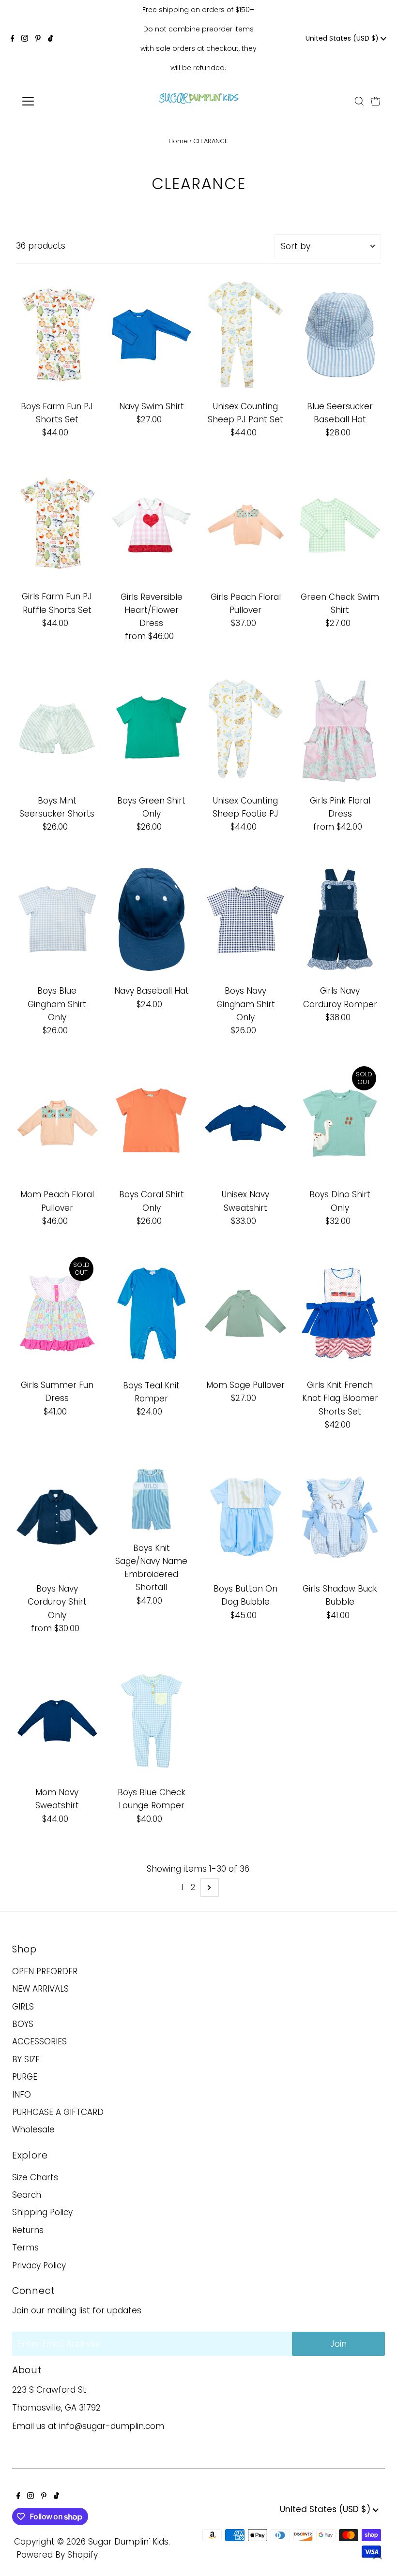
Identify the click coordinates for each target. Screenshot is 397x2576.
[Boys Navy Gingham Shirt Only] (245, 919)
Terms (25, 2248)
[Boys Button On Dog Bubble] (245, 1517)
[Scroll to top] (378, 2557)
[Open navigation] (59, 101)
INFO (22, 2095)
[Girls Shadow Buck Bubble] (340, 1517)
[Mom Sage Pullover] (245, 1313)
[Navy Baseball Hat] (152, 919)
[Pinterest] (38, 39)
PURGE (25, 2077)
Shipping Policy (42, 2212)
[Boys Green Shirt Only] (152, 729)
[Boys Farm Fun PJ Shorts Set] (57, 335)
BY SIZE (26, 2059)
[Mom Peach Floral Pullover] (57, 1123)
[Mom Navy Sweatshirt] (57, 1721)
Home (178, 141)
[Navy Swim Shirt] (152, 335)
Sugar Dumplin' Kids (128, 2542)
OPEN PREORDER (45, 1971)
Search (27, 2195)
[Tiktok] (51, 39)
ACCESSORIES (39, 2041)
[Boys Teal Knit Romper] (152, 1314)
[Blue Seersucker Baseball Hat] (340, 335)
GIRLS (23, 2007)
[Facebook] (13, 39)
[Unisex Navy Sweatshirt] (245, 1123)
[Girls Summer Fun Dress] (57, 1313)
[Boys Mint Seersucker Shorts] (57, 729)
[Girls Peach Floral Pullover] (245, 525)
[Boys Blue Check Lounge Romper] (152, 1721)
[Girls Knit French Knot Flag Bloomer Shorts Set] (340, 1313)
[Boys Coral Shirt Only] (152, 1123)
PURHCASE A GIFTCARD (58, 2112)
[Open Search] (359, 101)
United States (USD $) (343, 38)
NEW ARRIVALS (40, 1989)
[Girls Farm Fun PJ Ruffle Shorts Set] (57, 525)
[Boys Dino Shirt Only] (340, 1123)
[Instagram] (25, 39)
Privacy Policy (39, 2265)
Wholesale (33, 2129)
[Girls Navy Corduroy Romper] (340, 919)
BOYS (23, 2024)
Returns (28, 2230)
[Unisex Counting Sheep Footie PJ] (245, 729)
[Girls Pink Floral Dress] (340, 729)
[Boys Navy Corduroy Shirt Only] (57, 1517)
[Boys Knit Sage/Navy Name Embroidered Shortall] (152, 1497)
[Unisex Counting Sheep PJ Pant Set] (245, 335)
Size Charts (35, 2177)
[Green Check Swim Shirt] (340, 525)
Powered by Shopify (57, 2555)
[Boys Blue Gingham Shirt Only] (57, 919)
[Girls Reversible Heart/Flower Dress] (152, 525)
